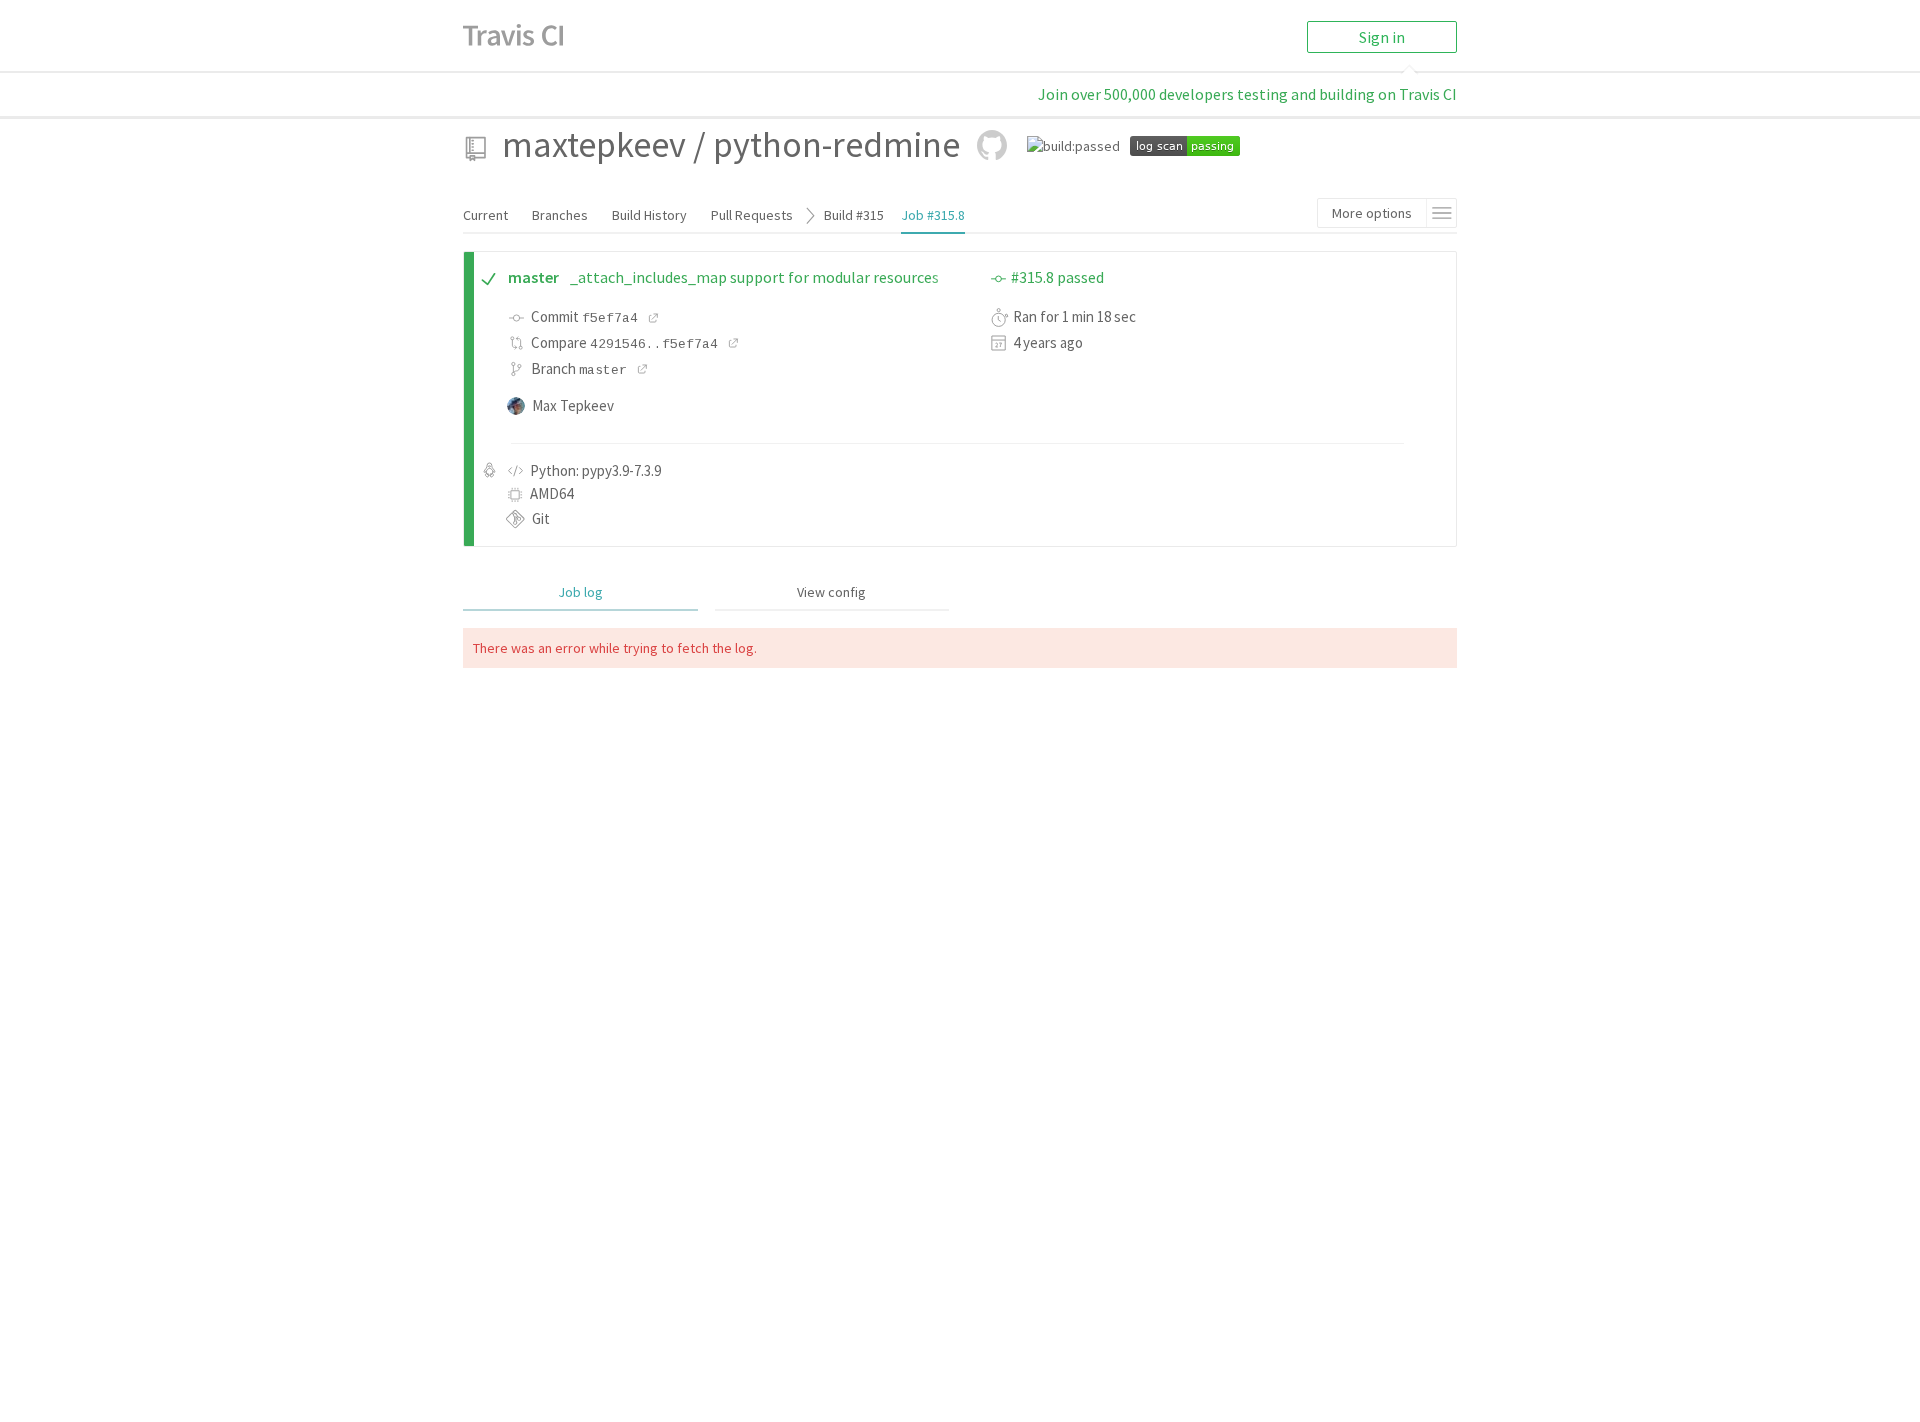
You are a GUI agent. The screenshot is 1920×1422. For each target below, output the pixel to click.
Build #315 (854, 215)
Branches (560, 215)
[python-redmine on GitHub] (992, 145)
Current (485, 215)
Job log (580, 592)
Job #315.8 (933, 215)
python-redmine (836, 144)
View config (831, 592)
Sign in (1382, 37)
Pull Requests (752, 215)
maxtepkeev (594, 144)
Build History (649, 215)
